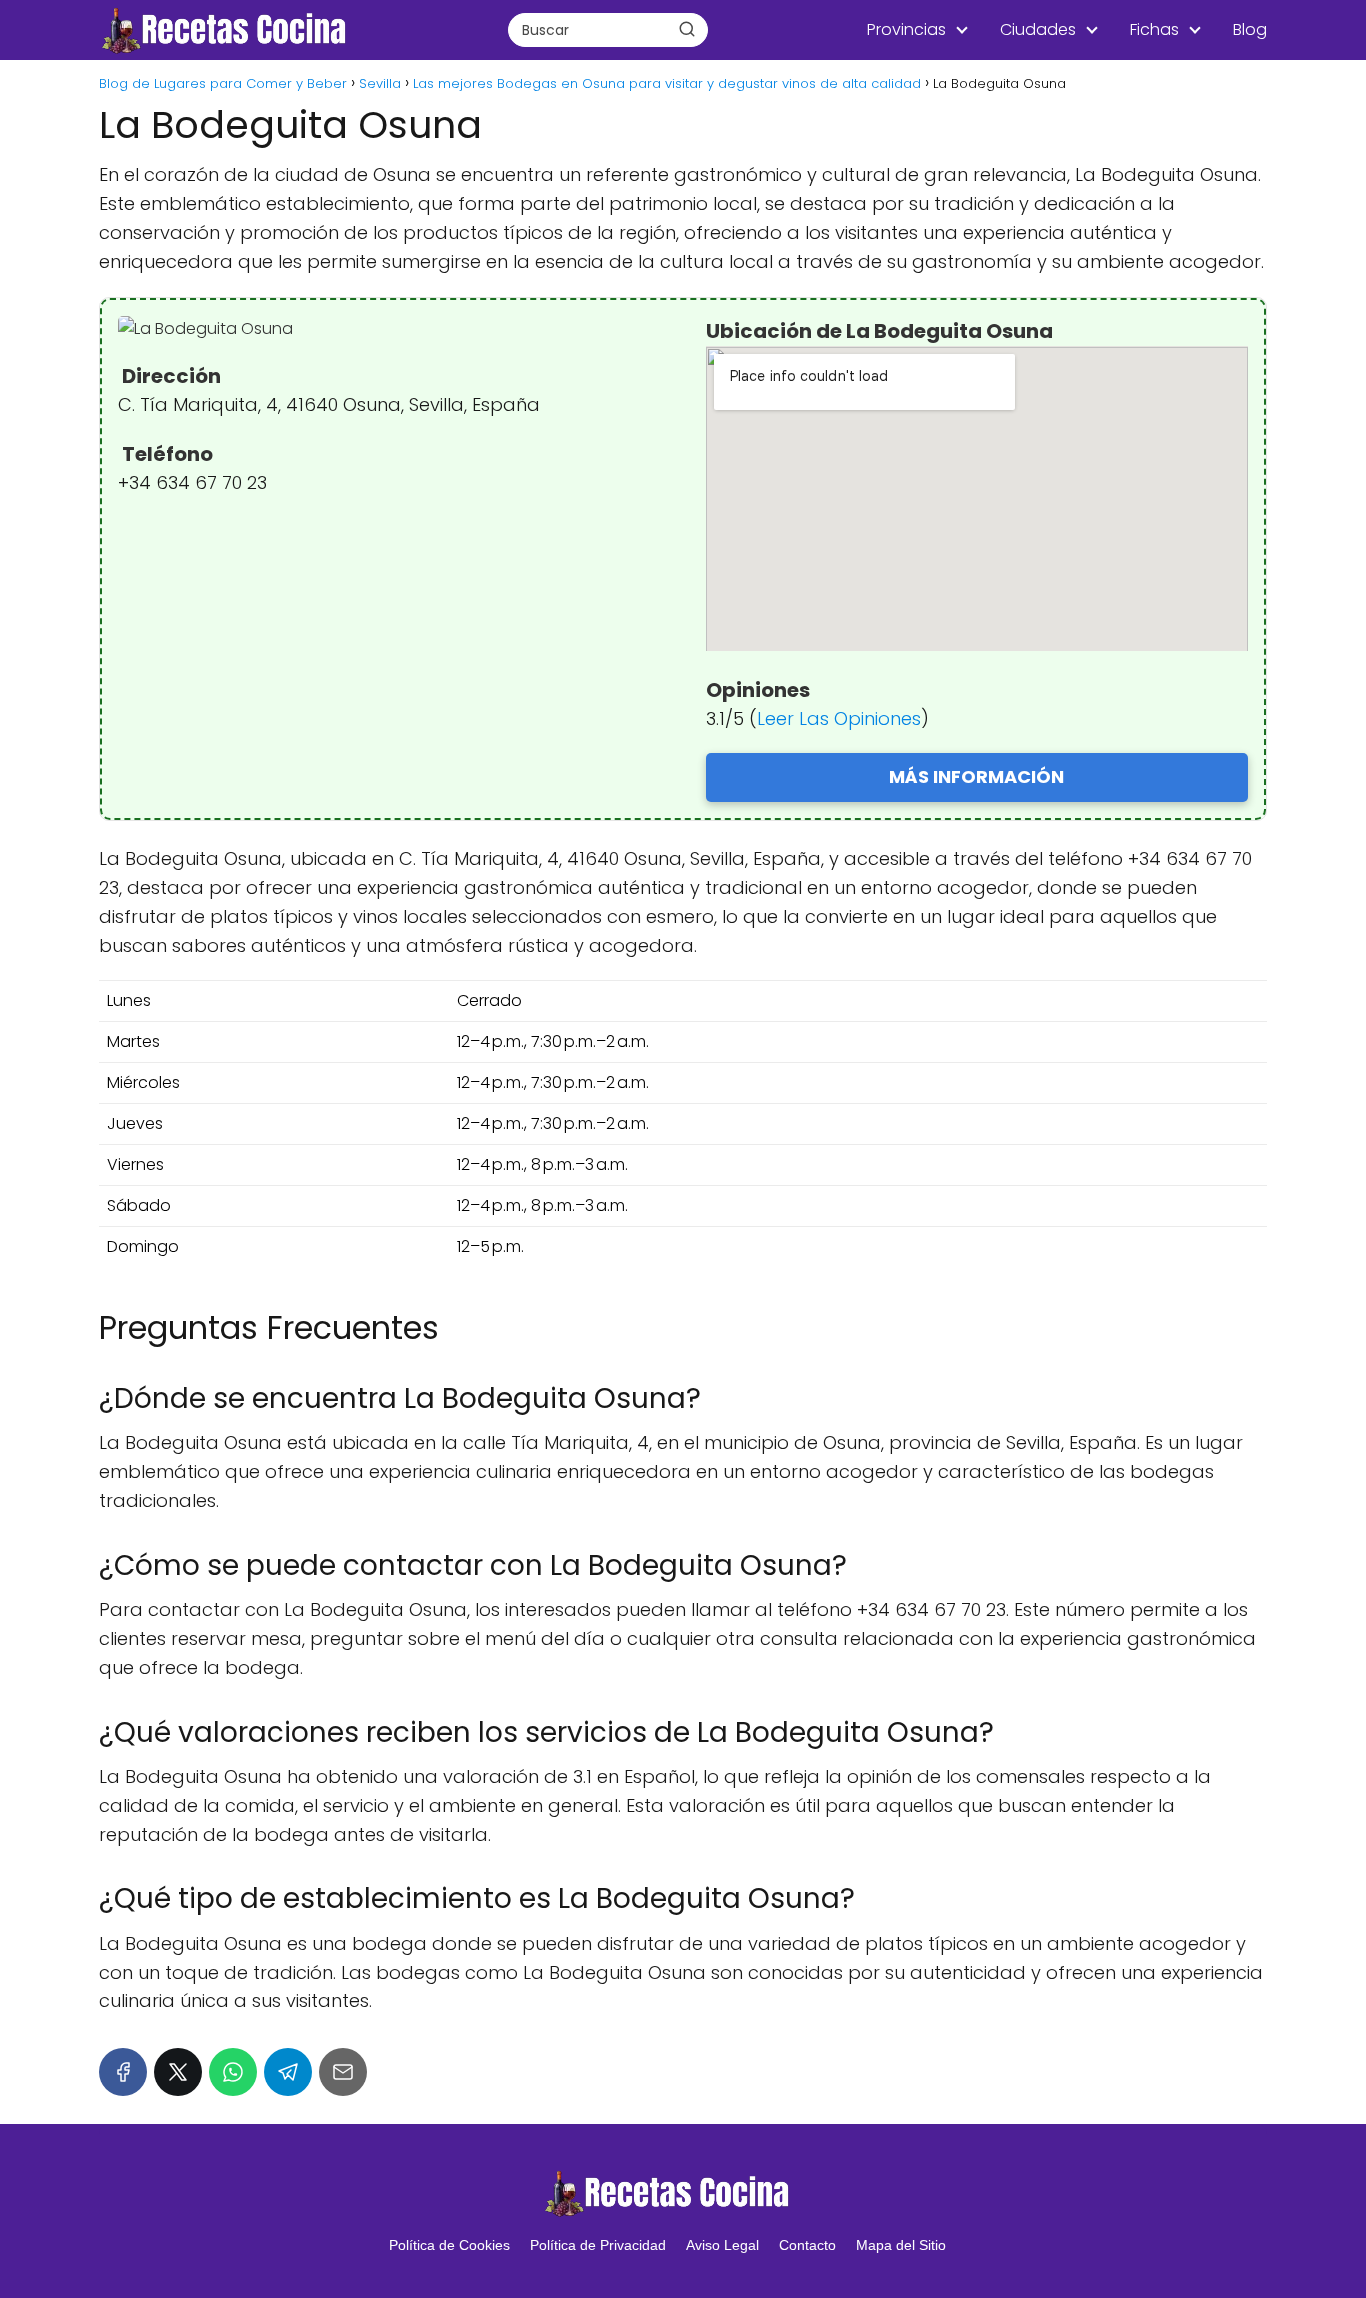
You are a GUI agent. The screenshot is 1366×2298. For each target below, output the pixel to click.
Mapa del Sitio (901, 2245)
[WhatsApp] (233, 2072)
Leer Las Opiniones (839, 718)
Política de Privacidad (598, 2245)
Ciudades (1038, 29)
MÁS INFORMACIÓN (976, 776)
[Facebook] (123, 2072)
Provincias (906, 29)
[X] (178, 2072)
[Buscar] (687, 29)
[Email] (343, 2072)
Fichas (1154, 29)
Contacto (807, 2245)
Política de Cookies (449, 2245)
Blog (1250, 29)
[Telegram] (288, 2072)
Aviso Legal (722, 2245)
